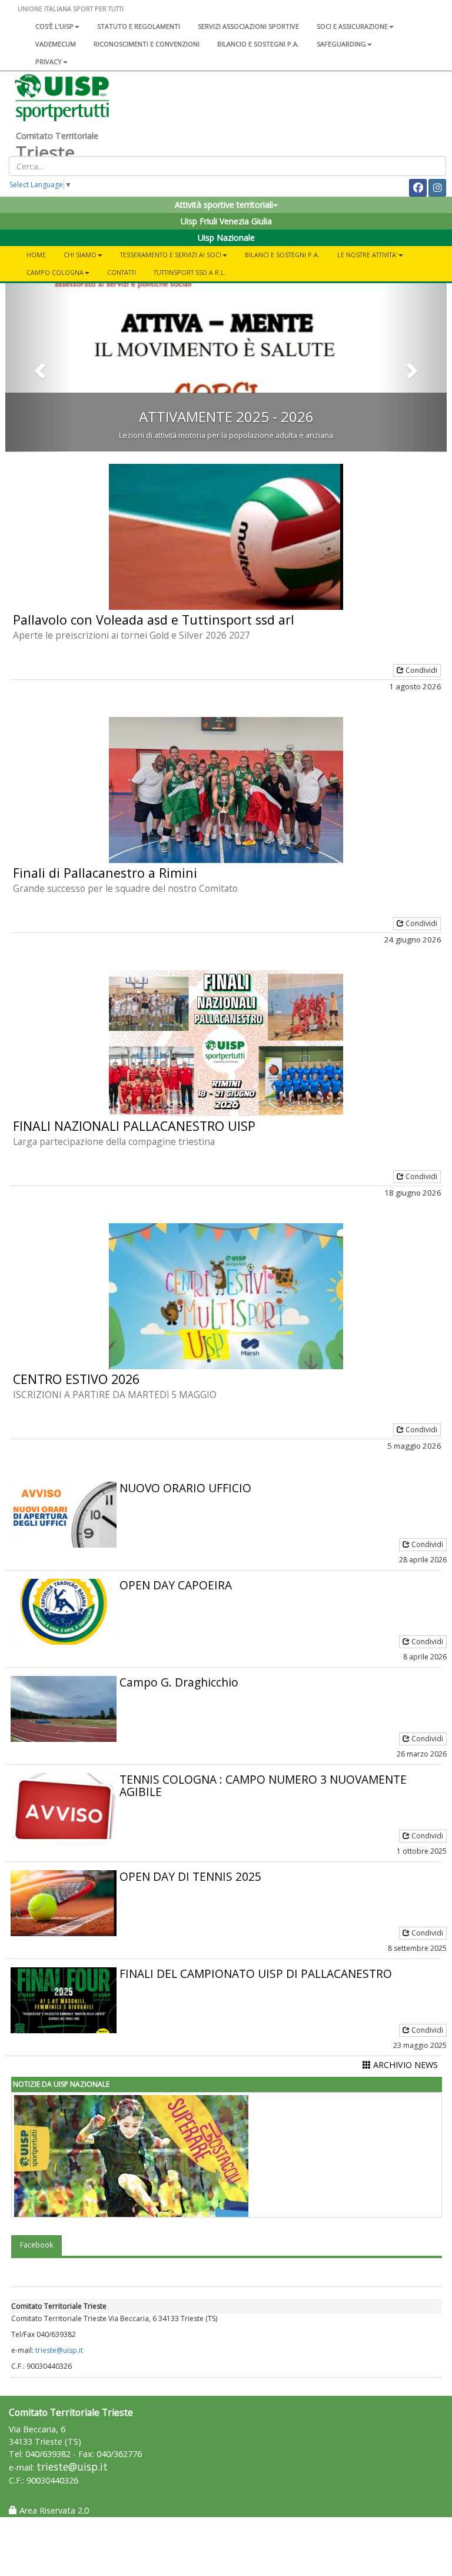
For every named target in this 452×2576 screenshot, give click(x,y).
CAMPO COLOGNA (55, 272)
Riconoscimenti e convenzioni (147, 44)
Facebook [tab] (36, 2245)
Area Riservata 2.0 (53, 2510)
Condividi (421, 670)
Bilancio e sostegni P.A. (258, 44)
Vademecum (56, 44)
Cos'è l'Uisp (54, 26)
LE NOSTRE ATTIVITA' (367, 255)
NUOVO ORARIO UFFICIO (185, 1488)
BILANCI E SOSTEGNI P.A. (282, 255)
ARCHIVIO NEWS (404, 2065)
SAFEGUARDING (341, 44)
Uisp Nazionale (226, 238)
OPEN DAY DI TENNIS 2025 (190, 1876)
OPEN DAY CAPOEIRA (176, 1585)
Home (36, 255)
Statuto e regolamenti (139, 26)
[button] (39, 368)
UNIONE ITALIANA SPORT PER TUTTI (71, 9)
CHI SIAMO (80, 255)
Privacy (49, 62)
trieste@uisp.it (59, 2350)
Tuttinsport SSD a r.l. (190, 272)
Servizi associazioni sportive (248, 26)
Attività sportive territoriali (224, 205)
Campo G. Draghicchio (179, 1682)
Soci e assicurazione (352, 26)
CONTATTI (122, 272)
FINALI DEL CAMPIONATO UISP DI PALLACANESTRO (256, 1974)
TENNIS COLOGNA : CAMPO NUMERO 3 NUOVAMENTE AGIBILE (263, 1785)
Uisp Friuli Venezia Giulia (226, 221)
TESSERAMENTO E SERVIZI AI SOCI (171, 255)
